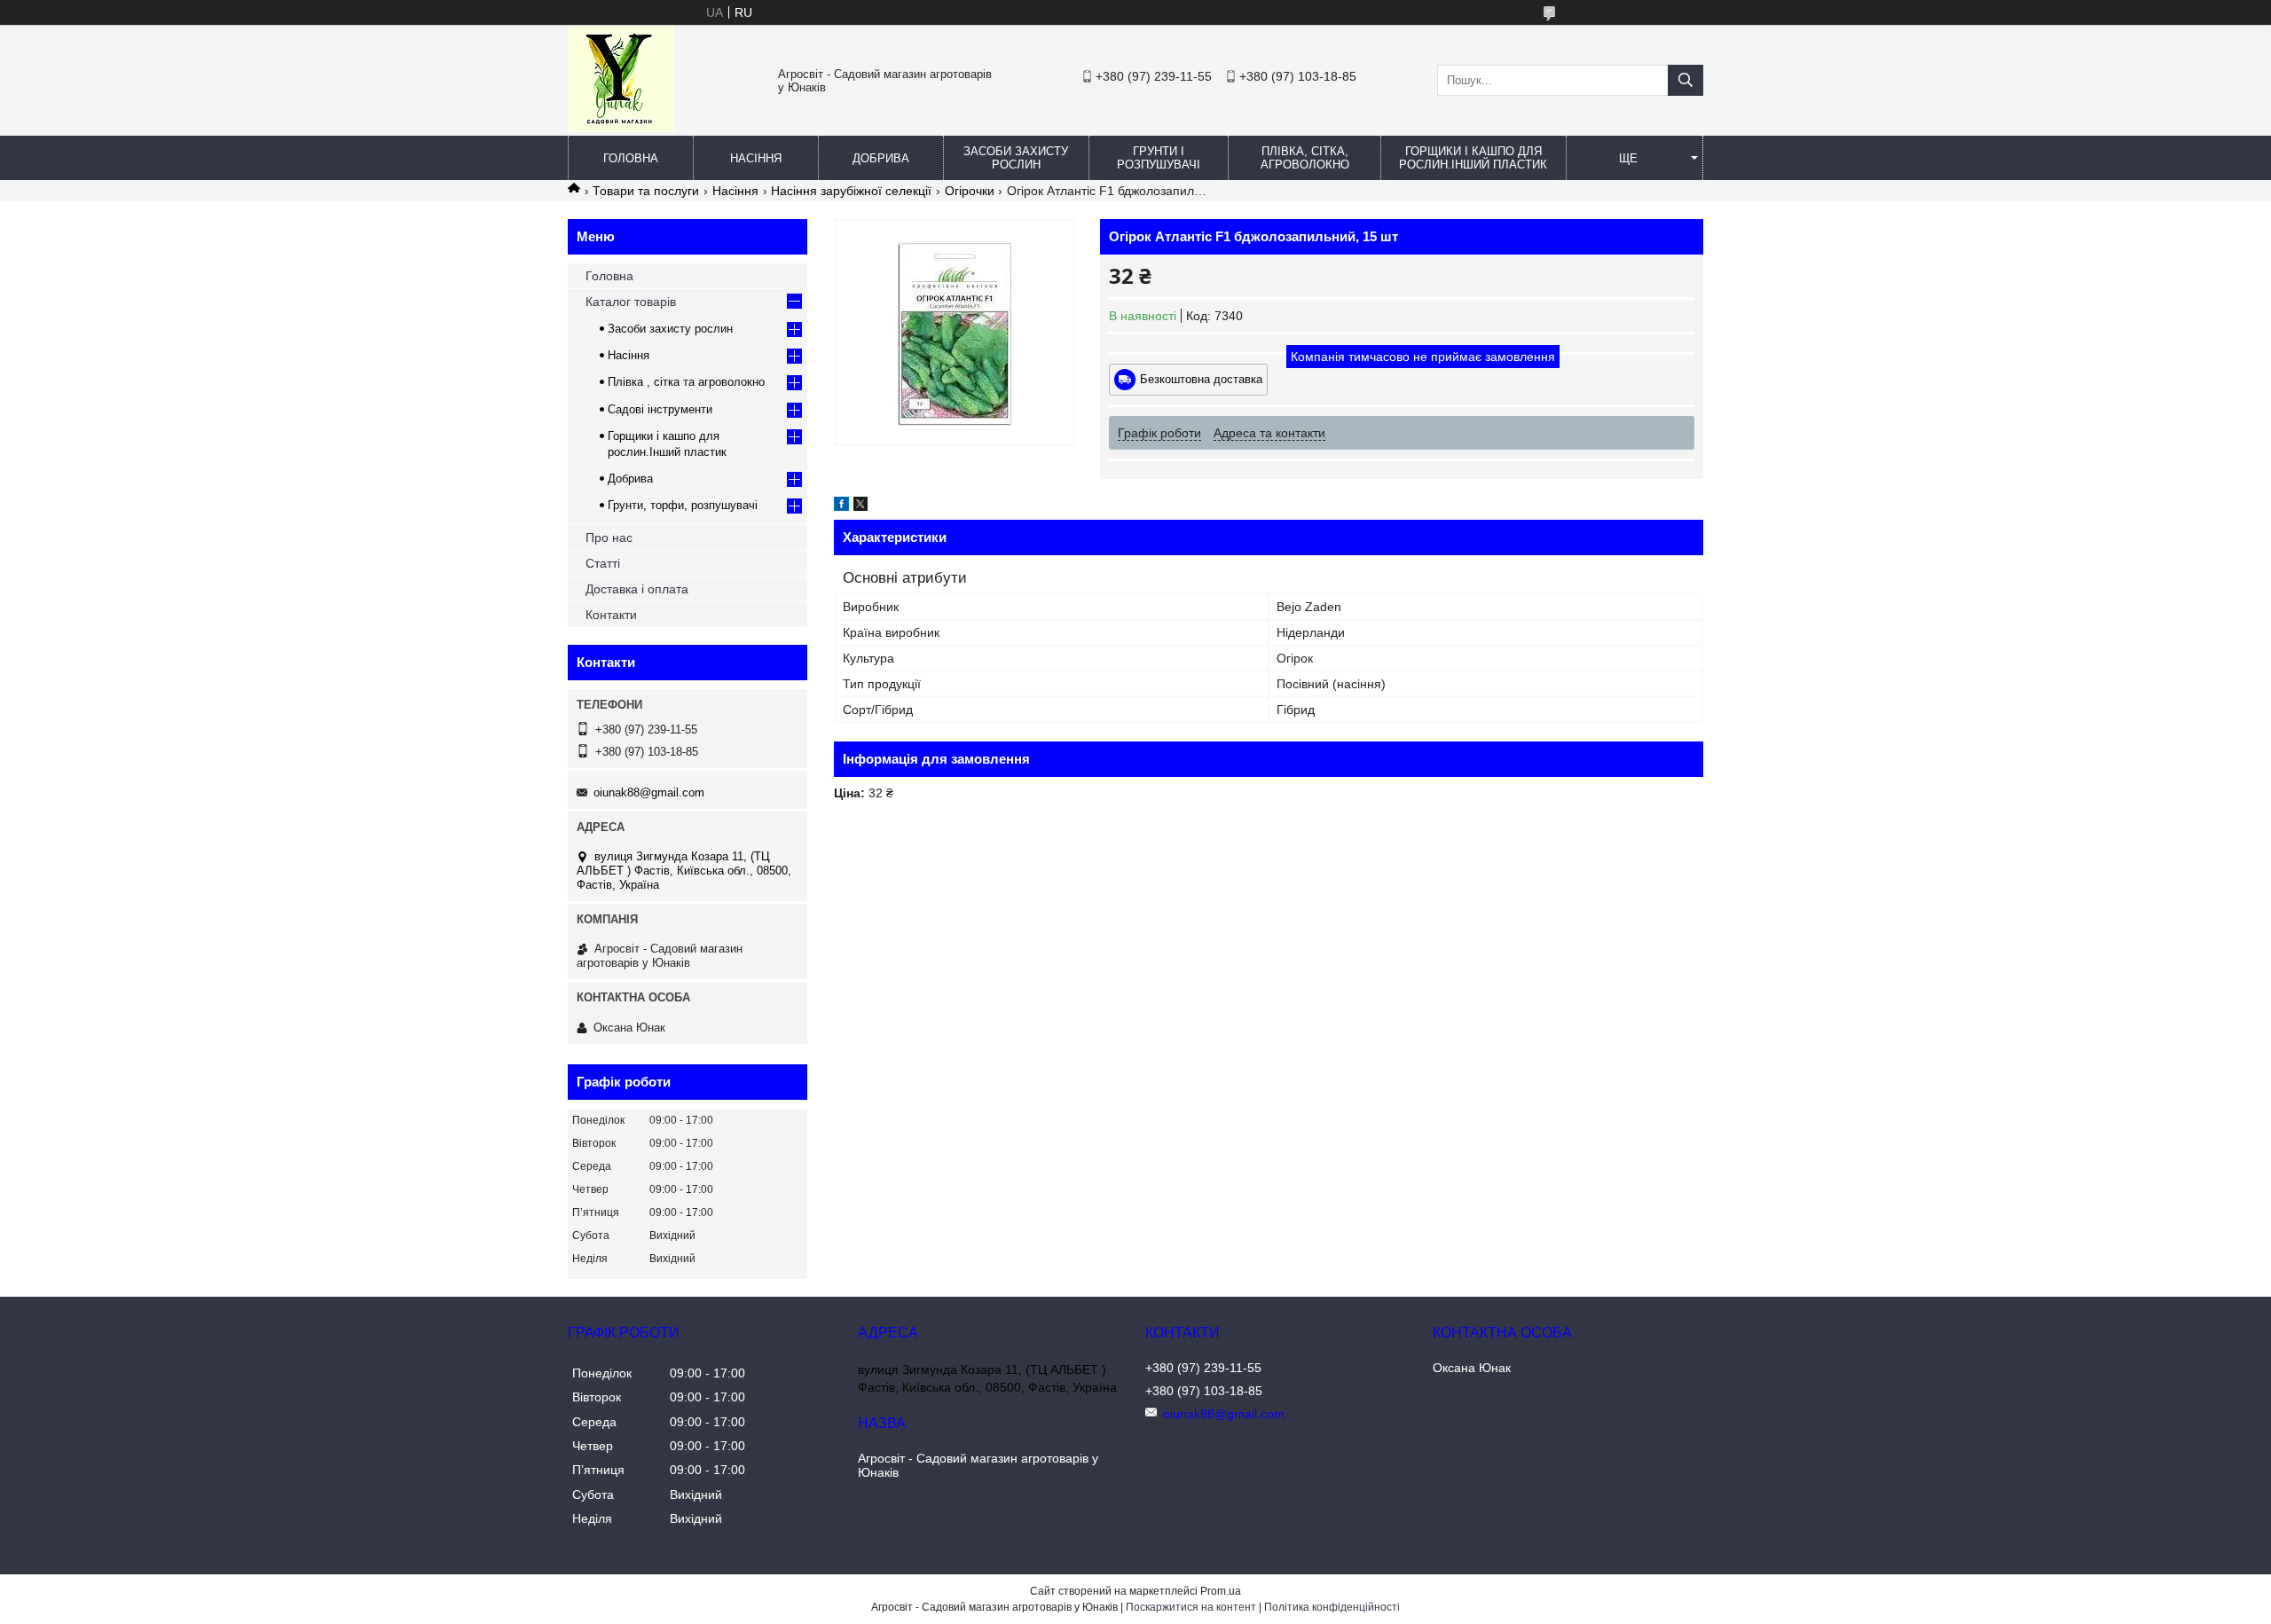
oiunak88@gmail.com (649, 792)
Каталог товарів (631, 302)
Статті (603, 563)
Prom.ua (1221, 1591)
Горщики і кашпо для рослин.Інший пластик (1473, 158)
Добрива (881, 158)
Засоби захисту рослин (1016, 158)
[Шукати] (1686, 80)
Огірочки (970, 191)
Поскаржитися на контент (1191, 1607)
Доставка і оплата (637, 589)
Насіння (756, 158)
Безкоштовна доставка (1201, 379)
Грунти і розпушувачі (1159, 158)
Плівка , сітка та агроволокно (686, 382)
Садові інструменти (660, 409)
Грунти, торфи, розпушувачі (683, 505)
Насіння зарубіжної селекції (851, 191)
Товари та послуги (646, 191)
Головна (631, 158)
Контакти (611, 615)
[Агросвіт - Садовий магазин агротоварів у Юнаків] (621, 128)
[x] (860, 506)
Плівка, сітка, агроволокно (1305, 158)
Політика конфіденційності (1332, 1607)
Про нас (609, 537)
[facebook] (841, 506)
